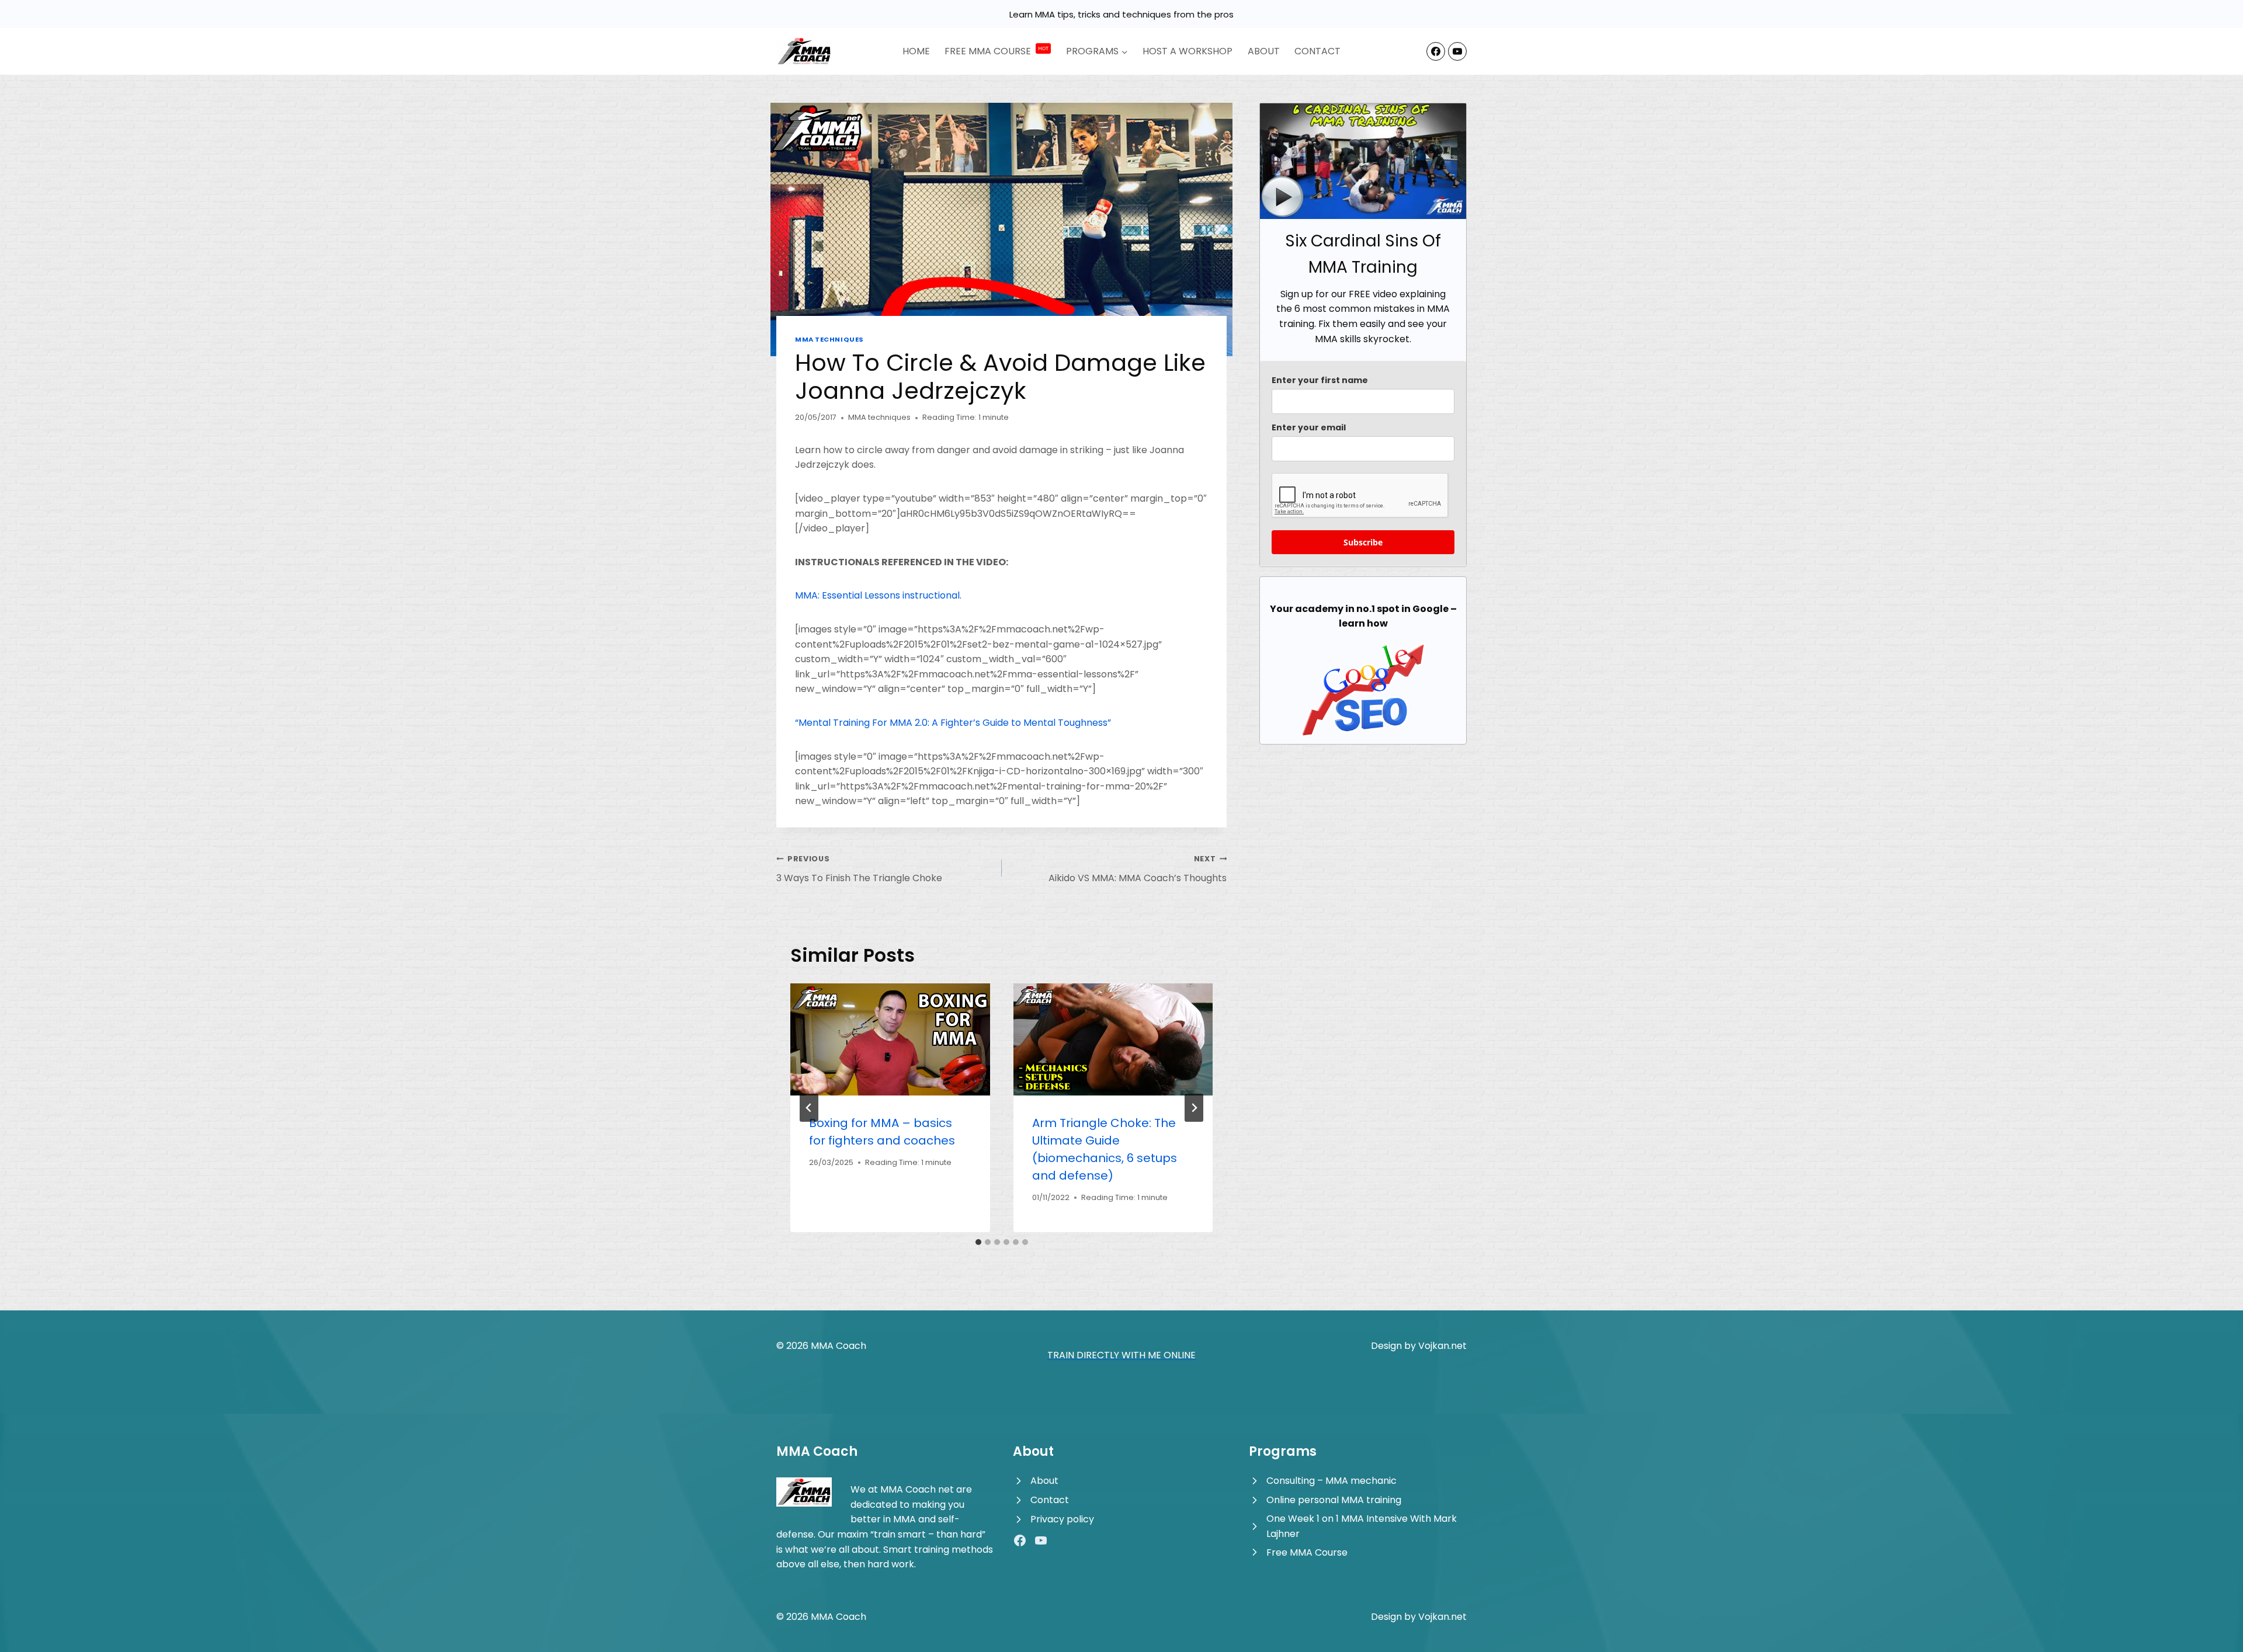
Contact (1317, 51)
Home (916, 51)
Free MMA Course (1307, 1552)
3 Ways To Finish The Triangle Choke (859, 869)
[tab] (978, 1242)
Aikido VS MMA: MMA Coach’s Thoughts (1138, 869)
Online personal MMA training (1334, 1500)
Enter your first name (1320, 380)
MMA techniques (829, 339)
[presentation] (890, 1039)
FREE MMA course (996, 51)
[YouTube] (1457, 51)
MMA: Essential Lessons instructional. (878, 595)
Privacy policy (1062, 1519)
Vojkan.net (1442, 1346)
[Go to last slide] (809, 1108)
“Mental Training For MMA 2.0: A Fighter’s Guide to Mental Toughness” (953, 723)
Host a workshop (1188, 51)
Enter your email (1309, 427)
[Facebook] (1436, 51)
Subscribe (1363, 542)
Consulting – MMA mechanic (1331, 1481)
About (1264, 51)
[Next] (1194, 1108)
